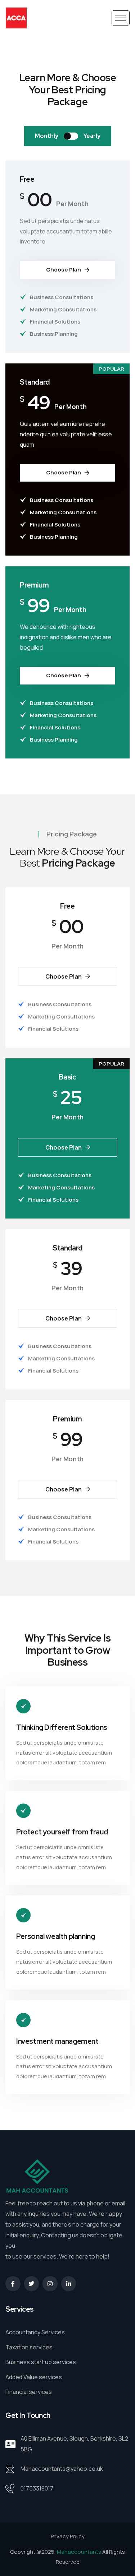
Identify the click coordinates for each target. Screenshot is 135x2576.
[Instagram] (50, 2284)
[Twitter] (32, 2284)
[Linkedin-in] (69, 2284)
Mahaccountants (79, 2552)
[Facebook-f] (13, 2284)
